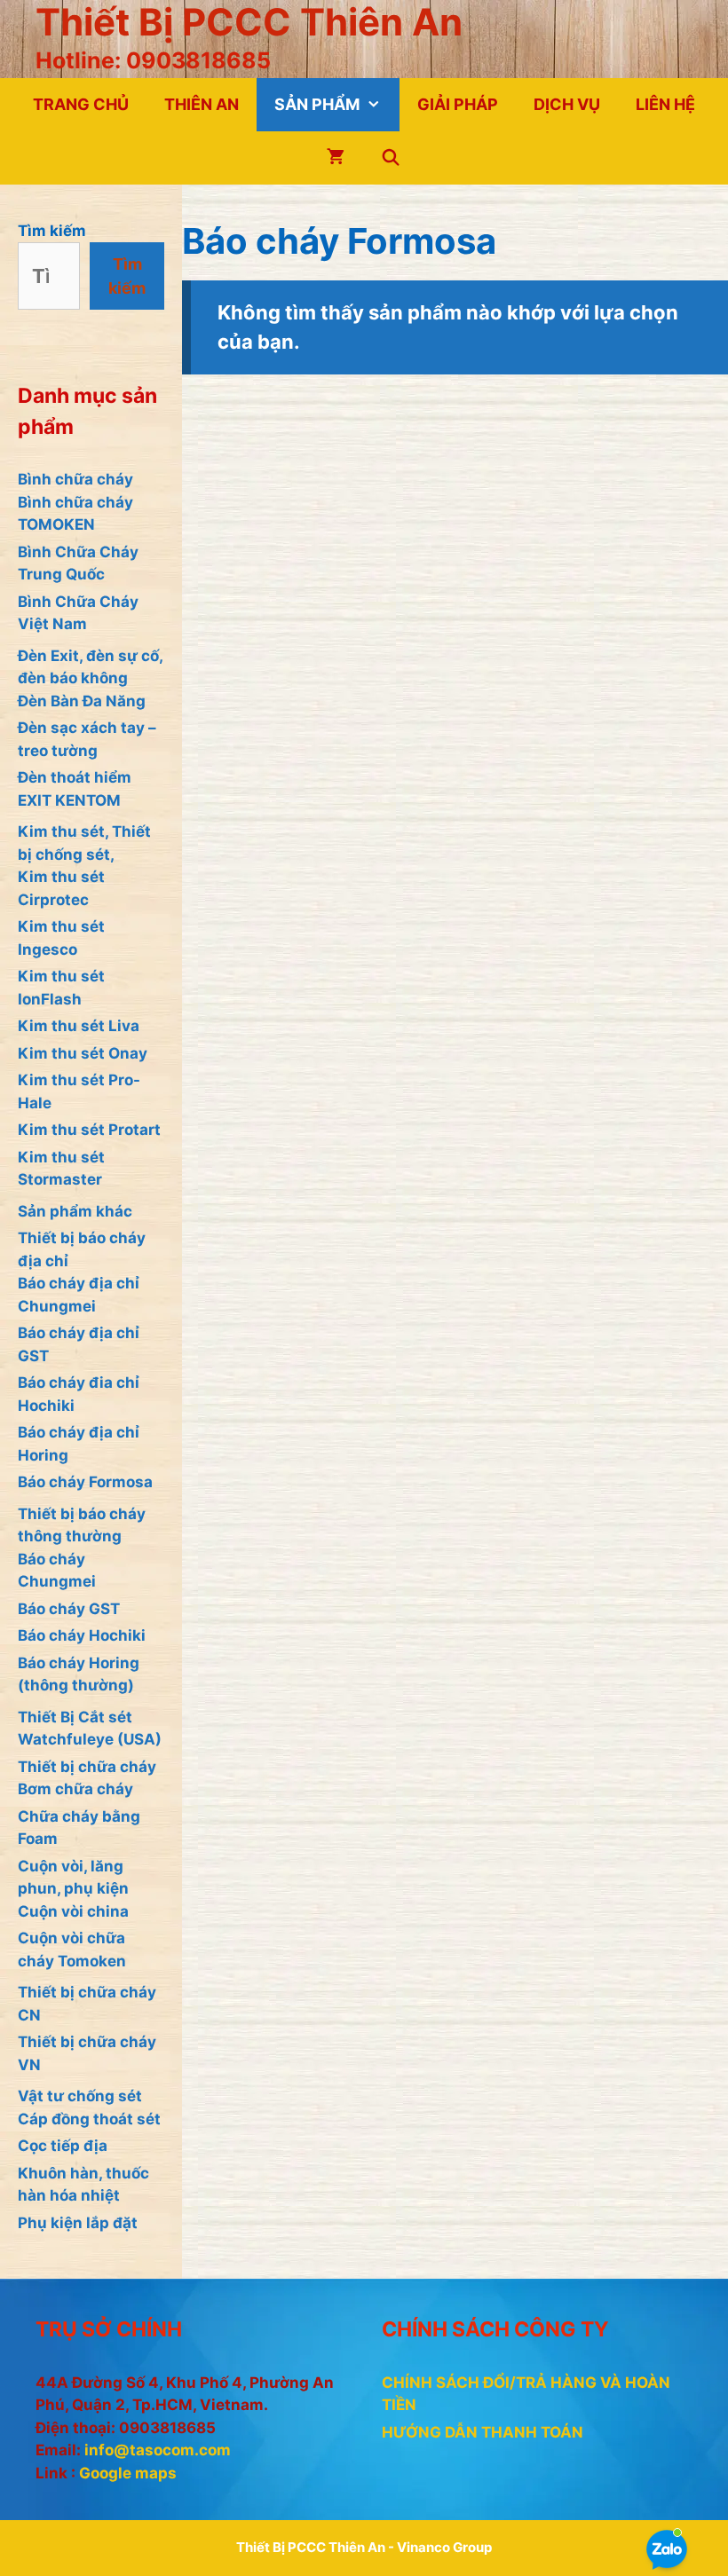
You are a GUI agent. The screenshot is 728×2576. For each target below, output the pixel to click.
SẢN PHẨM (317, 104)
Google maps (128, 2473)
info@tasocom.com (158, 2450)
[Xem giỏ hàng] (336, 158)
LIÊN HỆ (665, 104)
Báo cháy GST (69, 1609)
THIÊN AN (202, 104)
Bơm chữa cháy (75, 1789)
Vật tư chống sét (80, 2096)
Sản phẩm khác (75, 1211)
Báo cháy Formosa (85, 1482)
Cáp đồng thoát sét (89, 2119)
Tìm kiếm (52, 231)
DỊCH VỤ (567, 104)
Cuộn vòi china (73, 1911)
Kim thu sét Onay (83, 1053)
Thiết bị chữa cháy (87, 1767)
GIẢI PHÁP (458, 104)
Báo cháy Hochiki (82, 1635)
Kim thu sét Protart (89, 1130)
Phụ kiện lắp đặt (78, 2223)
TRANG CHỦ (81, 104)
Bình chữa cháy (75, 479)
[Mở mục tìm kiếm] (390, 158)
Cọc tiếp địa (63, 2146)
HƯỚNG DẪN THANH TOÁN (483, 2432)
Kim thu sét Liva (79, 1026)
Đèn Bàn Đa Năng (82, 701)
